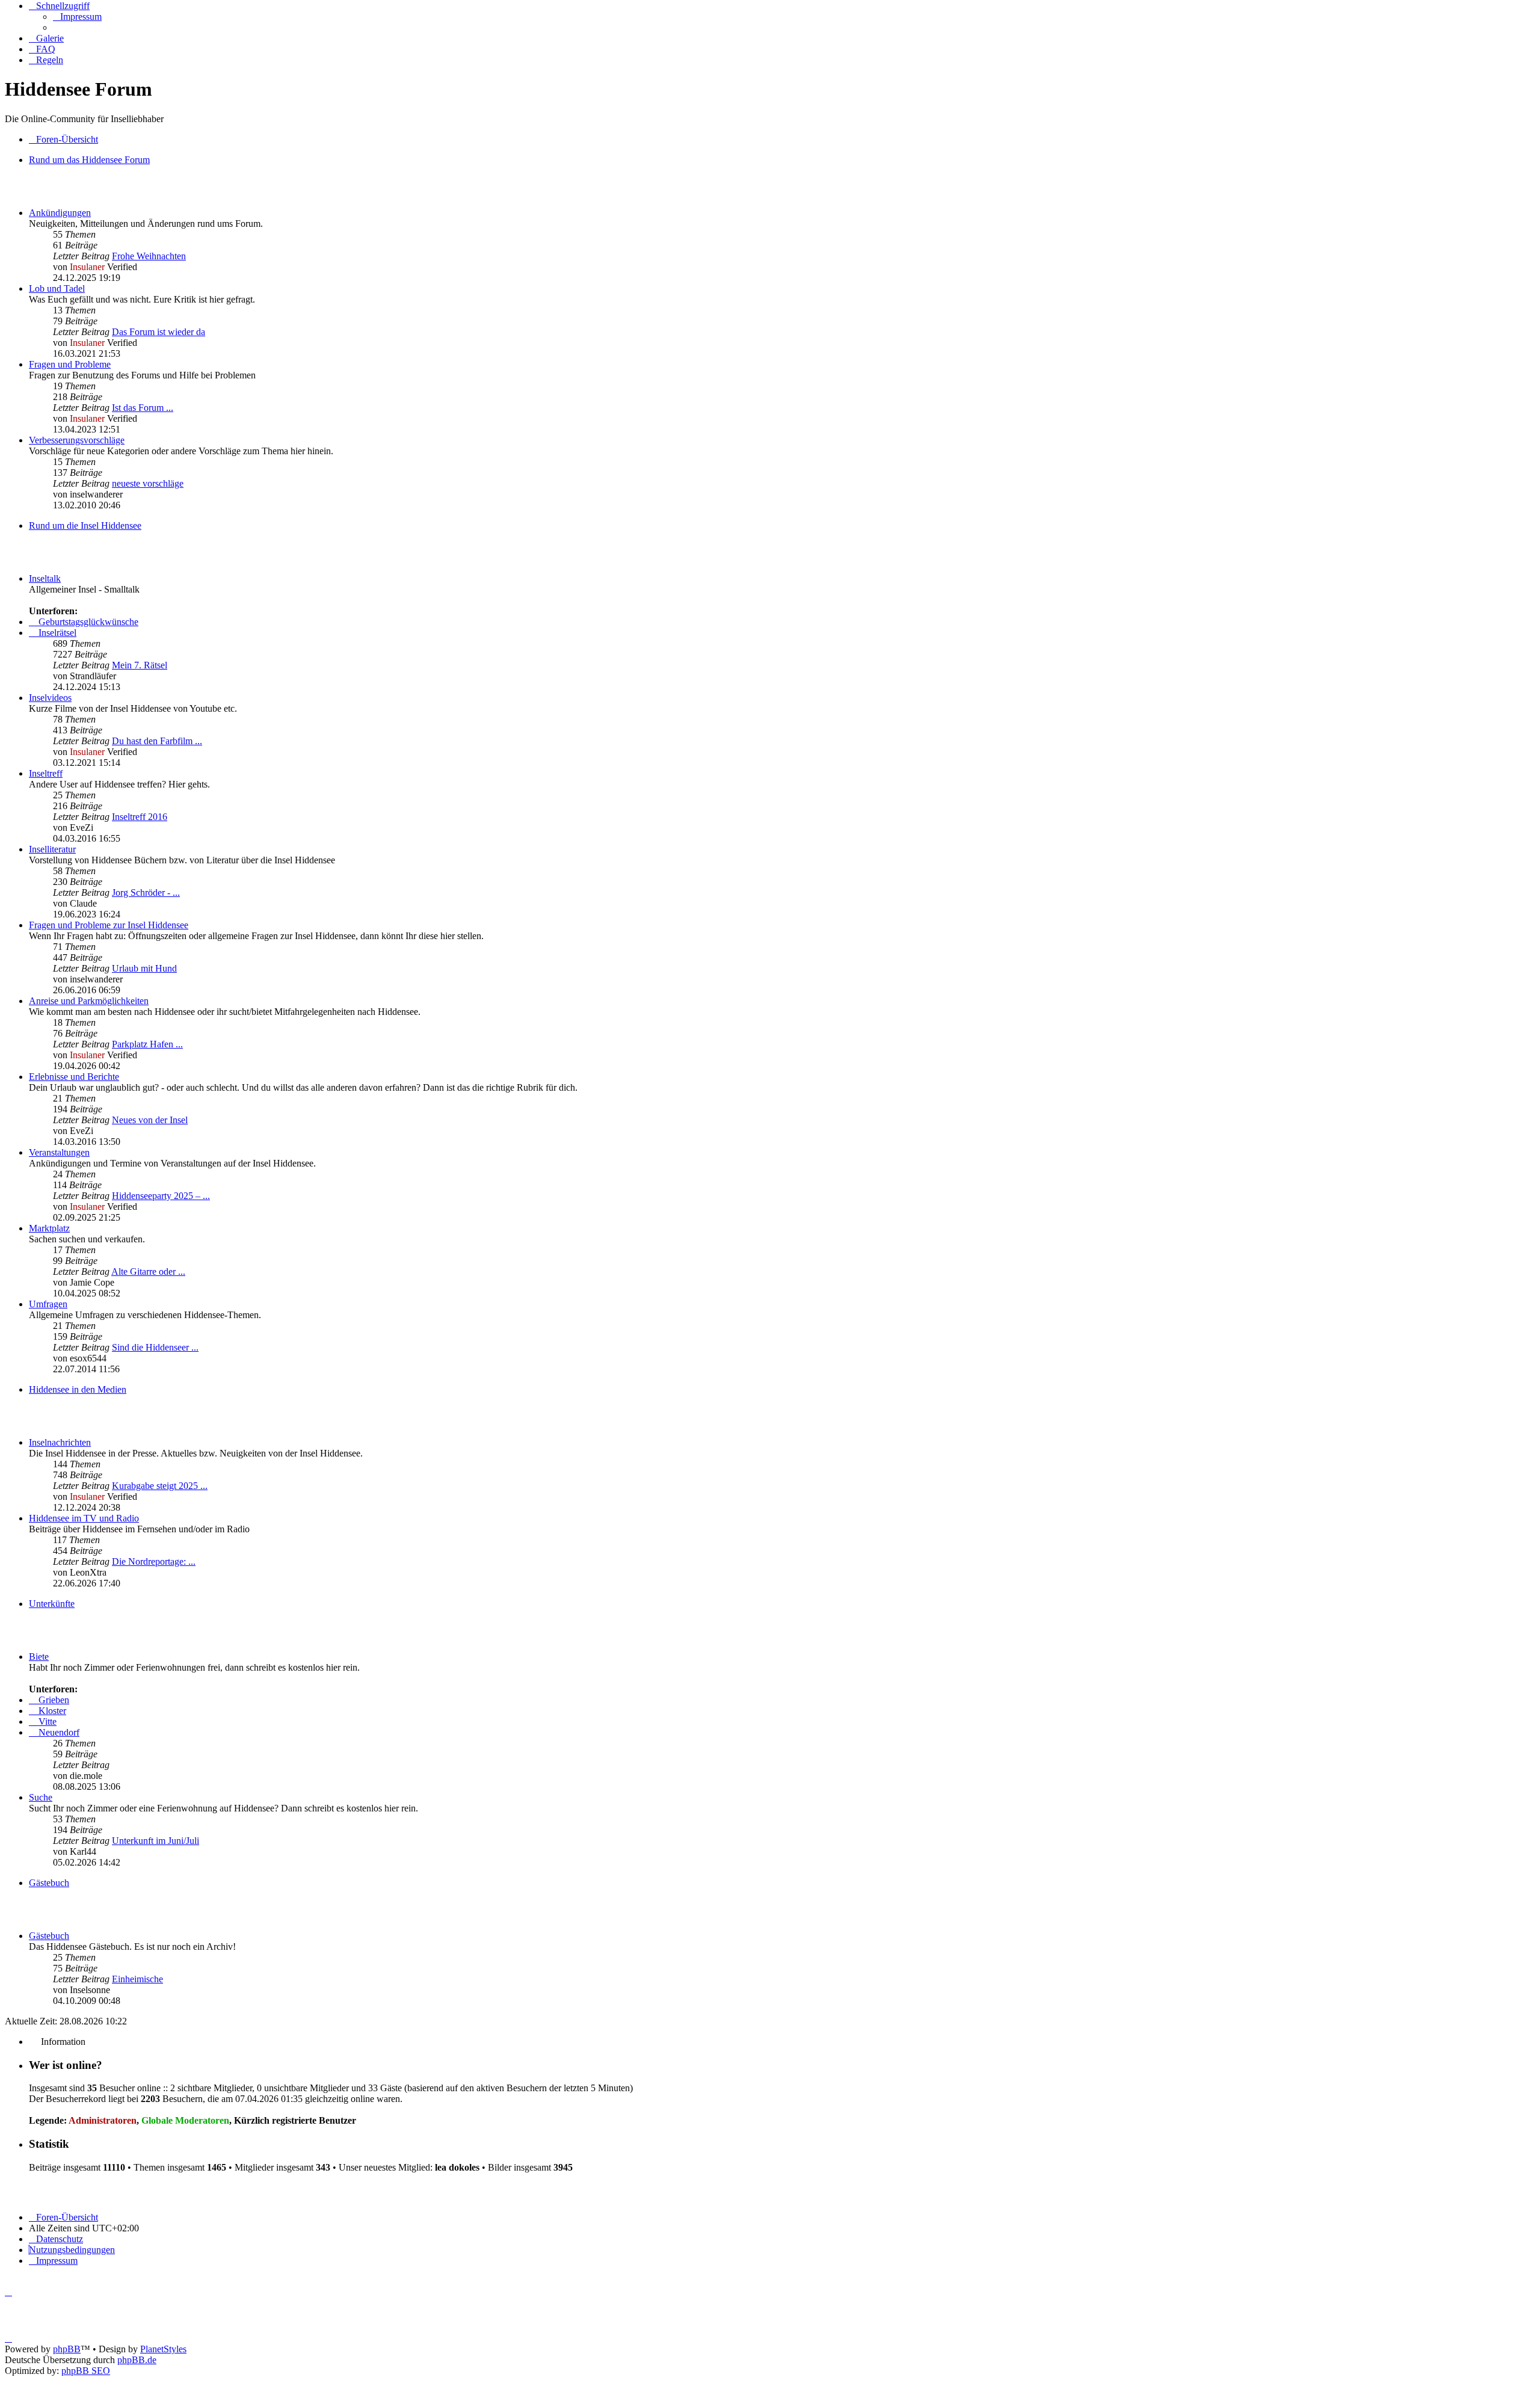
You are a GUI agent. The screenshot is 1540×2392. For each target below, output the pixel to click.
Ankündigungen (60, 213)
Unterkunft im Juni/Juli (156, 1841)
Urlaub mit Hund (144, 968)
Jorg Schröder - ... (146, 892)
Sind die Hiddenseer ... (155, 1347)
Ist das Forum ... (143, 408)
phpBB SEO (86, 2371)
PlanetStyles (163, 2349)
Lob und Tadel (57, 288)
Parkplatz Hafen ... (147, 1044)
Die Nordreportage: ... (154, 1561)
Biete (39, 1657)
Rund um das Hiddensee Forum (89, 160)
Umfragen (48, 1304)
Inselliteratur (52, 849)
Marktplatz (49, 1228)
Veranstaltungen (59, 1152)
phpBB (67, 2349)
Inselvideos (50, 698)
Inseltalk (45, 578)
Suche (41, 1797)
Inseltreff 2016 (140, 817)
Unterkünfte (52, 1604)
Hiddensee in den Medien (78, 1389)
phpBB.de (137, 2360)
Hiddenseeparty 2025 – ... (161, 1196)
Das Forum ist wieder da (159, 332)
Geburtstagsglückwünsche (87, 622)
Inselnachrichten (60, 1442)
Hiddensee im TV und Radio (84, 1518)
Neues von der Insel (150, 1120)
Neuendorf (58, 1732)
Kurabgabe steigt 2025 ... (160, 1486)
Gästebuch (49, 1883)
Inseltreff (46, 773)
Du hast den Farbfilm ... (157, 741)
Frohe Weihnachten (149, 256)
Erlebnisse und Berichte (74, 1077)
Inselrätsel (56, 633)
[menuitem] (77, 17)
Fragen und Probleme (70, 364)
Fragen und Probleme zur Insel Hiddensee (109, 925)
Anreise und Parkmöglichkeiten (89, 1001)
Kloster (51, 1711)
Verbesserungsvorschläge (77, 440)
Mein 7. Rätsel (140, 665)
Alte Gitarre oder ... (148, 1272)
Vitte (46, 1722)
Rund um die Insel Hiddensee (85, 526)
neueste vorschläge (148, 483)
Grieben (53, 1700)
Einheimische (137, 1979)
